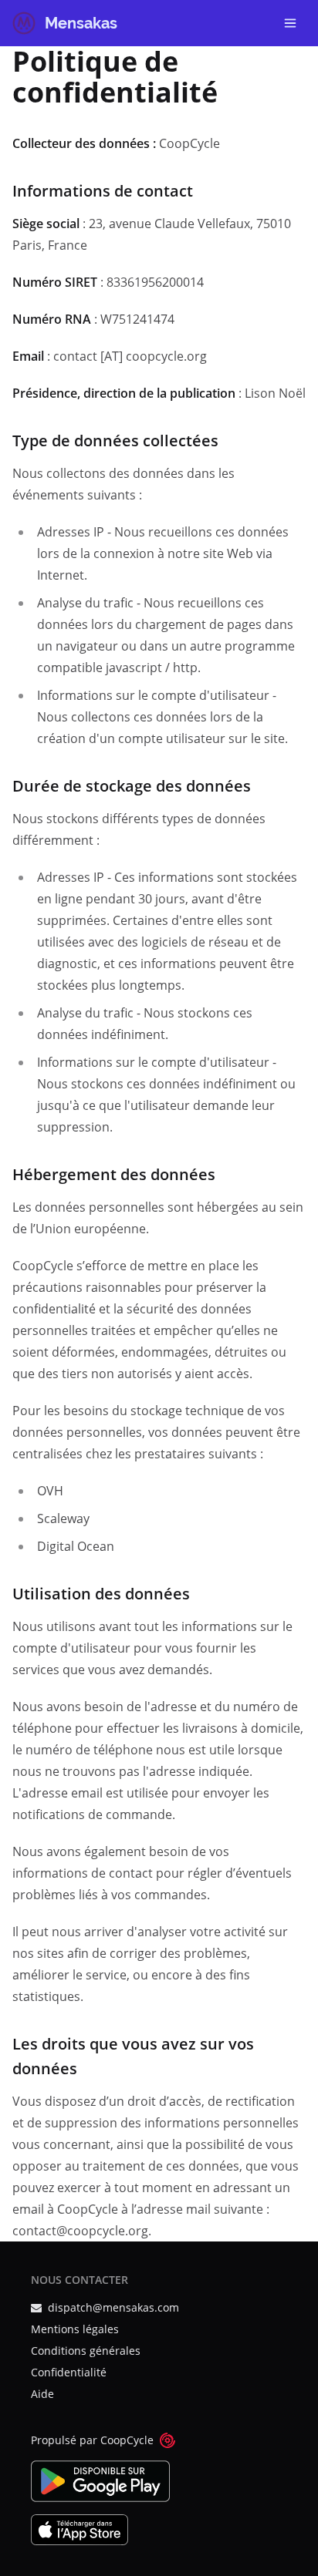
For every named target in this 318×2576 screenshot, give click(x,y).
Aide (42, 2394)
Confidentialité (69, 2372)
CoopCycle (127, 2440)
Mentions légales (75, 2329)
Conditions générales (86, 2351)
